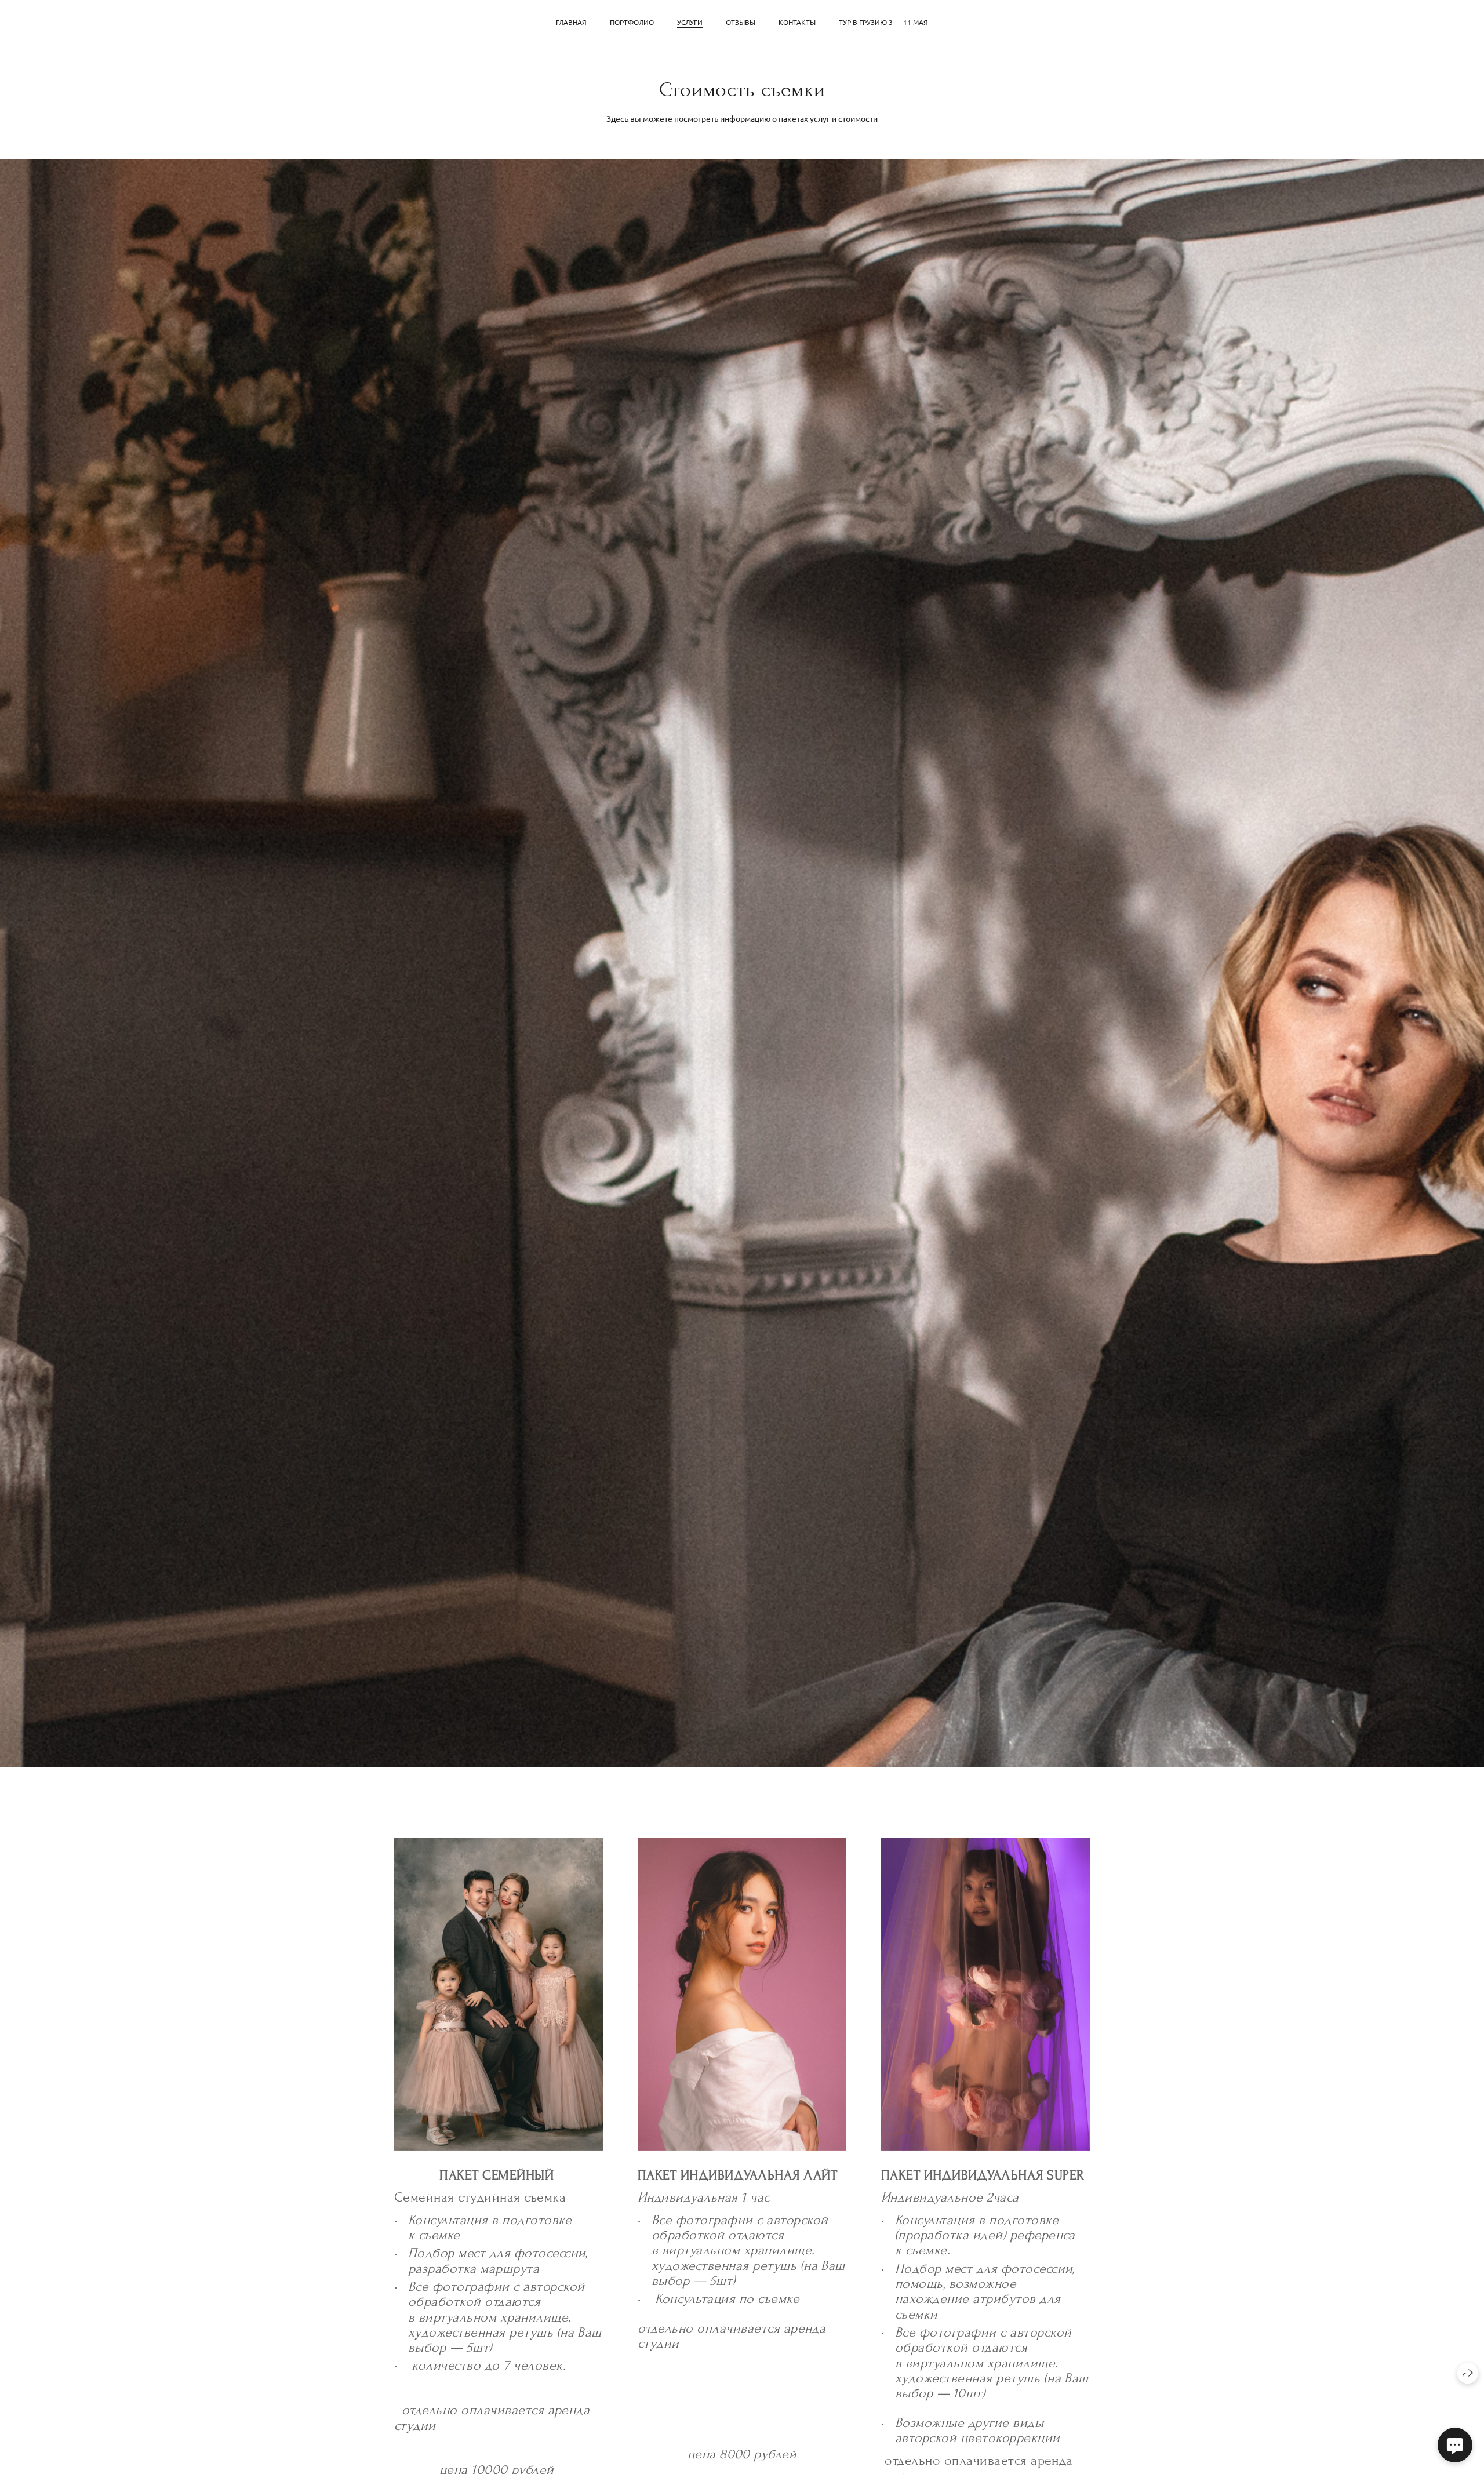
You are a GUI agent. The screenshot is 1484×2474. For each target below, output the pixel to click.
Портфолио (632, 22)
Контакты (797, 22)
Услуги (690, 22)
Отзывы (741, 22)
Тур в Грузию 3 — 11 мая (883, 22)
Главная (571, 22)
